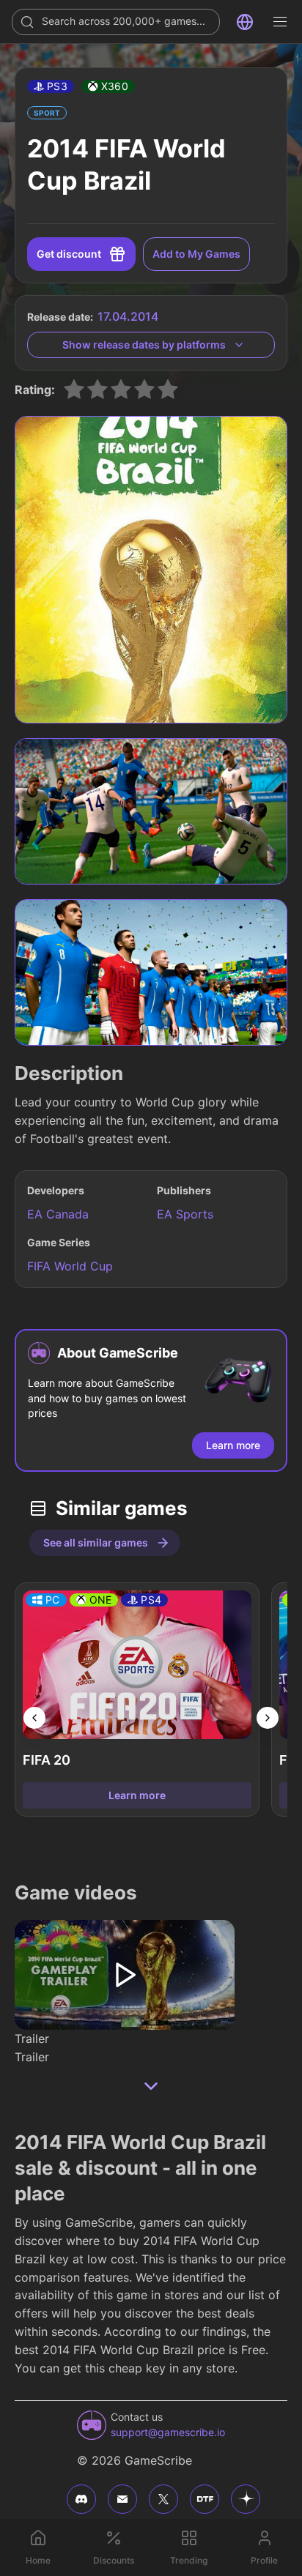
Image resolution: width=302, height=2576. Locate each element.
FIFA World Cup (70, 1266)
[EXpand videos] (151, 2086)
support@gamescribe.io (168, 2432)
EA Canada (58, 1214)
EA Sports (185, 1214)
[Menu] (280, 22)
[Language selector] (245, 22)
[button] (51, 86)
